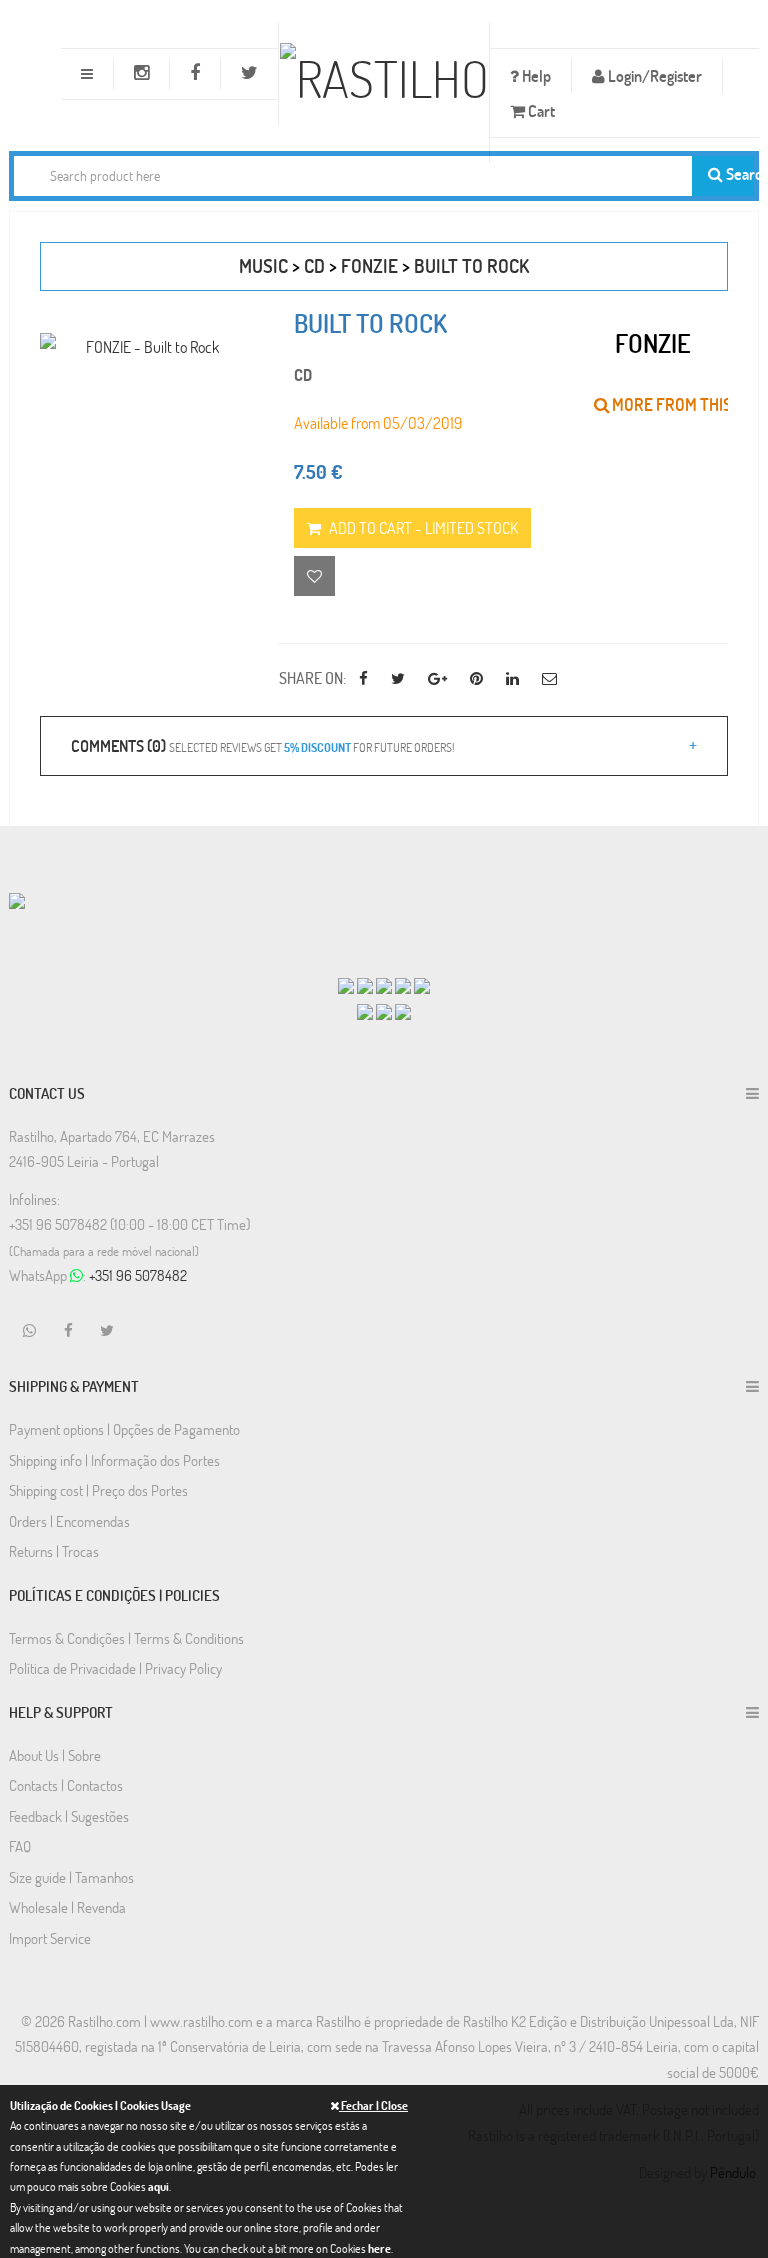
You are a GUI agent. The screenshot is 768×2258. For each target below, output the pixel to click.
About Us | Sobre (55, 1755)
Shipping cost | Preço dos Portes (98, 1490)
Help (535, 75)
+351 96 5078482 (138, 1275)
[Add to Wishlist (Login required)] (314, 576)
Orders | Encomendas (69, 1521)
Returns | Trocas (54, 1551)
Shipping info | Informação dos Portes (114, 1460)
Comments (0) (262, 745)
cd (314, 265)
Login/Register (653, 75)
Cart (540, 110)
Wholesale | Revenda (67, 1907)
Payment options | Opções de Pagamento (124, 1429)
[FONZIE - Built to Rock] (144, 346)
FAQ (20, 1846)
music (263, 265)
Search (738, 173)
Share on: (312, 677)
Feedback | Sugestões (69, 1816)
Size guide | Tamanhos (71, 1877)
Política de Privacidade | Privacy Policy (115, 1668)
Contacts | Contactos (66, 1785)
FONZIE (369, 265)
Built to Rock (471, 265)
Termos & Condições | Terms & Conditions (126, 1638)
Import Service (50, 1938)
